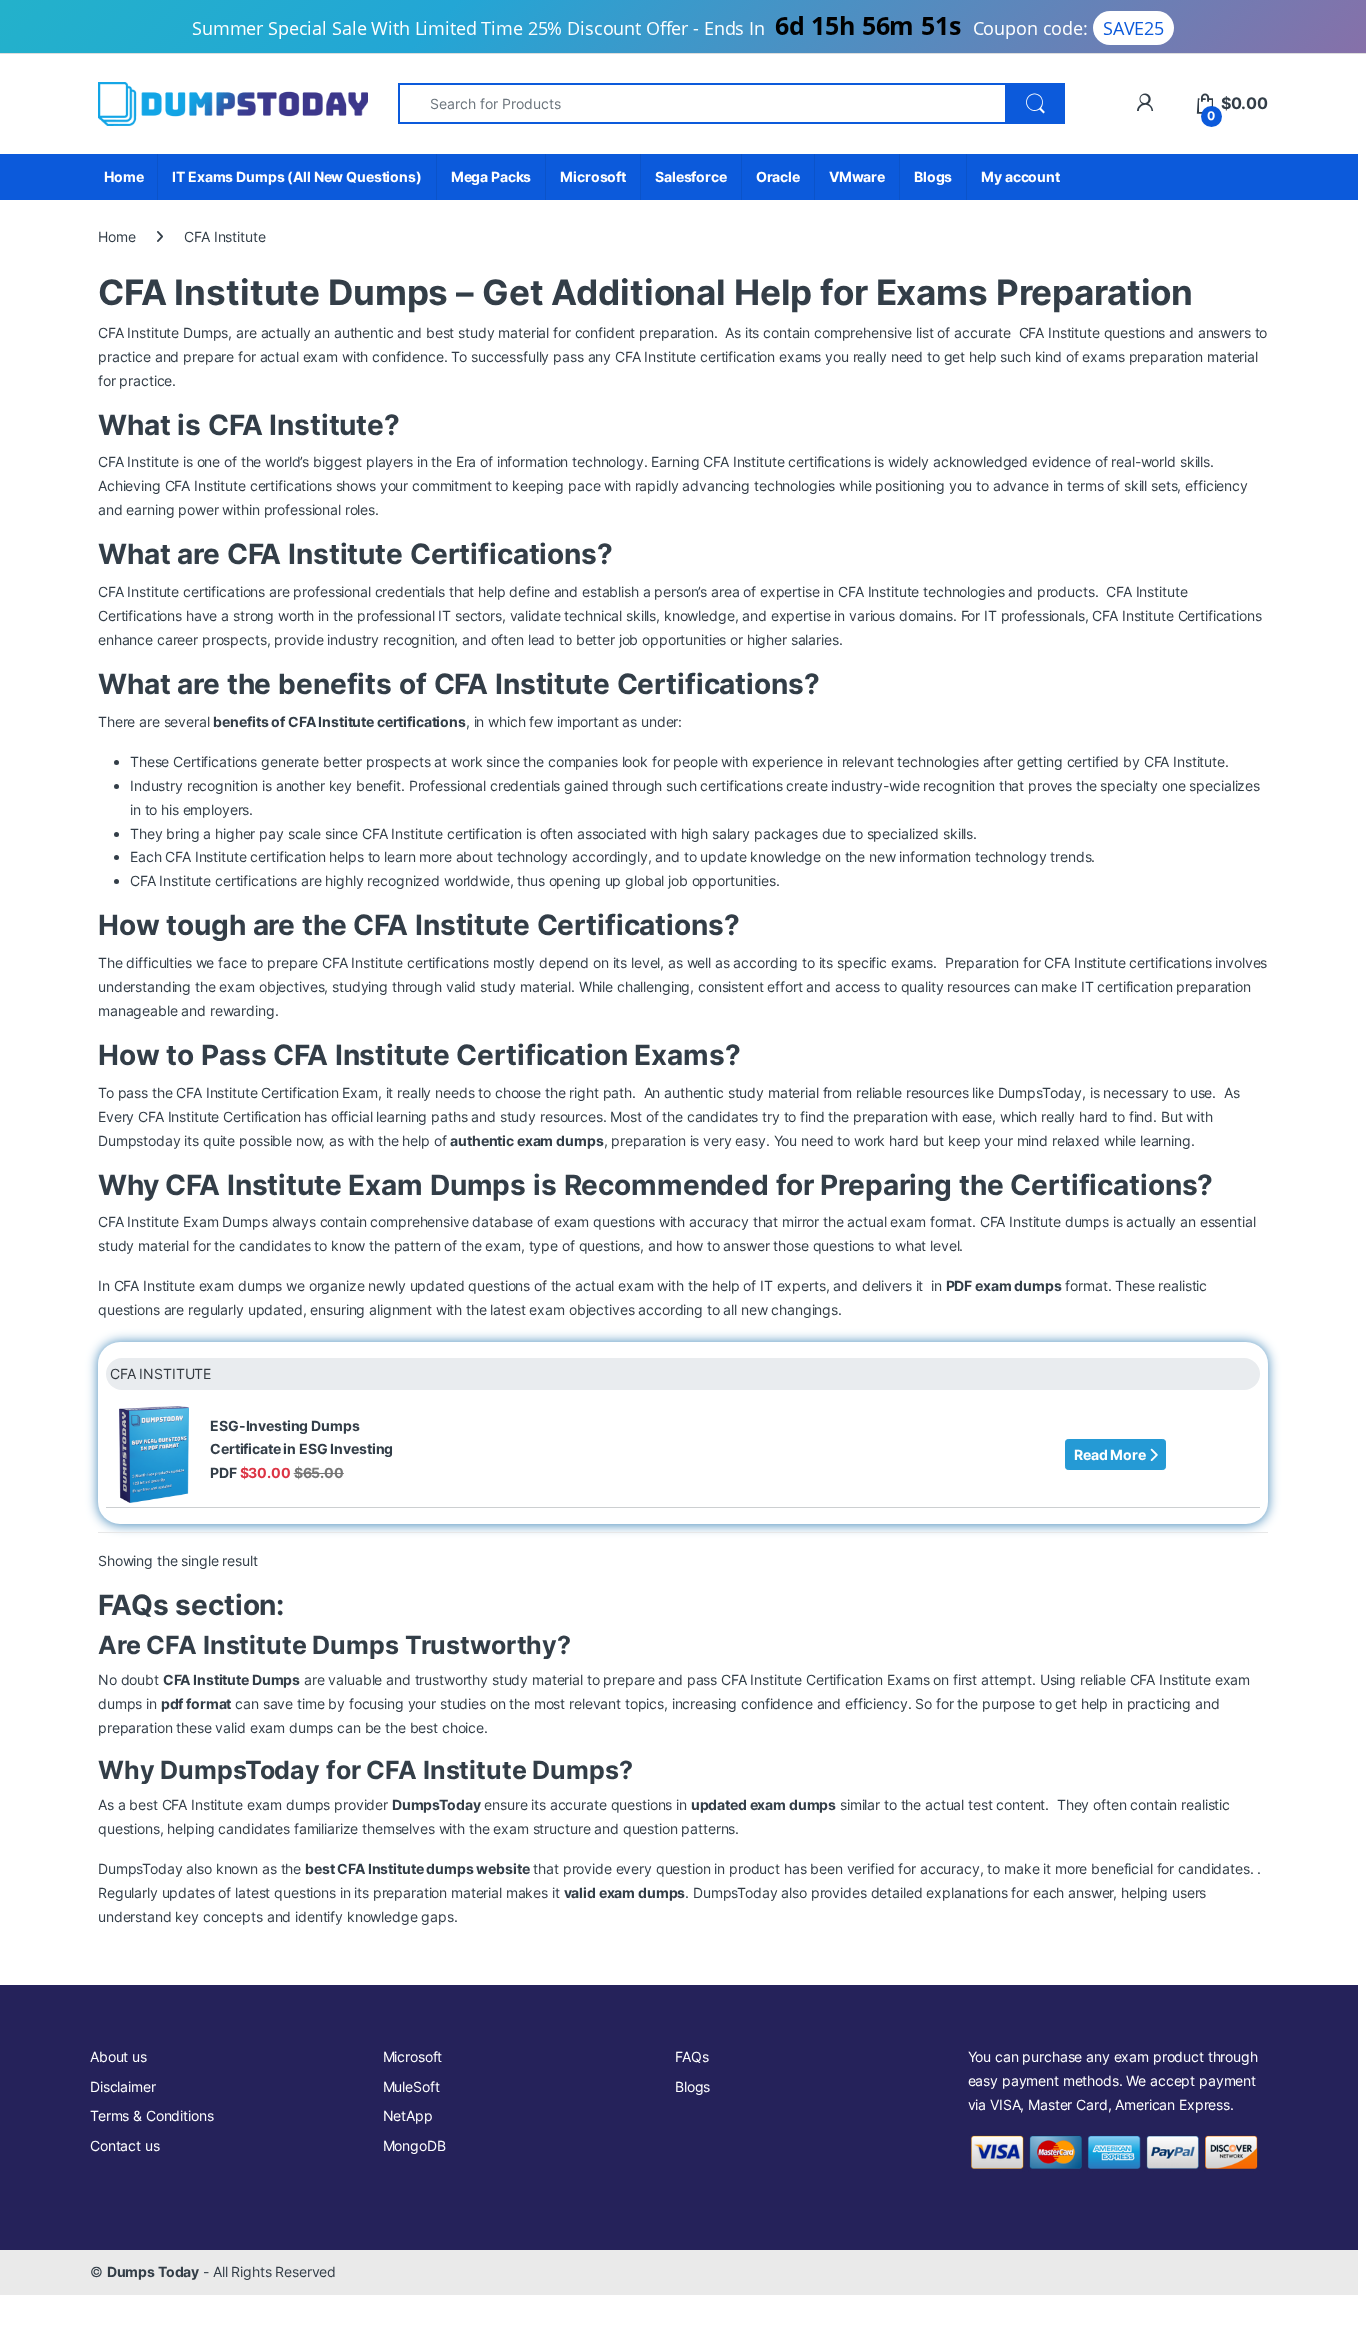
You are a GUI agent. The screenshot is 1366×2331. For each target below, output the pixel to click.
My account (1020, 176)
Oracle (778, 176)
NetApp (408, 2115)
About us (118, 2056)
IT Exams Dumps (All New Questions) (296, 176)
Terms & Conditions (151, 2115)
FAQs (691, 2056)
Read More (1111, 1454)
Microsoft (593, 176)
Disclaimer (123, 2086)
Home (123, 176)
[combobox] (702, 103)
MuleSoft (411, 2086)
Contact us (125, 2145)
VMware (857, 176)
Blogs (933, 176)
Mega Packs (491, 176)
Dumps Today (153, 2271)
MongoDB (414, 2145)
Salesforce (691, 176)
